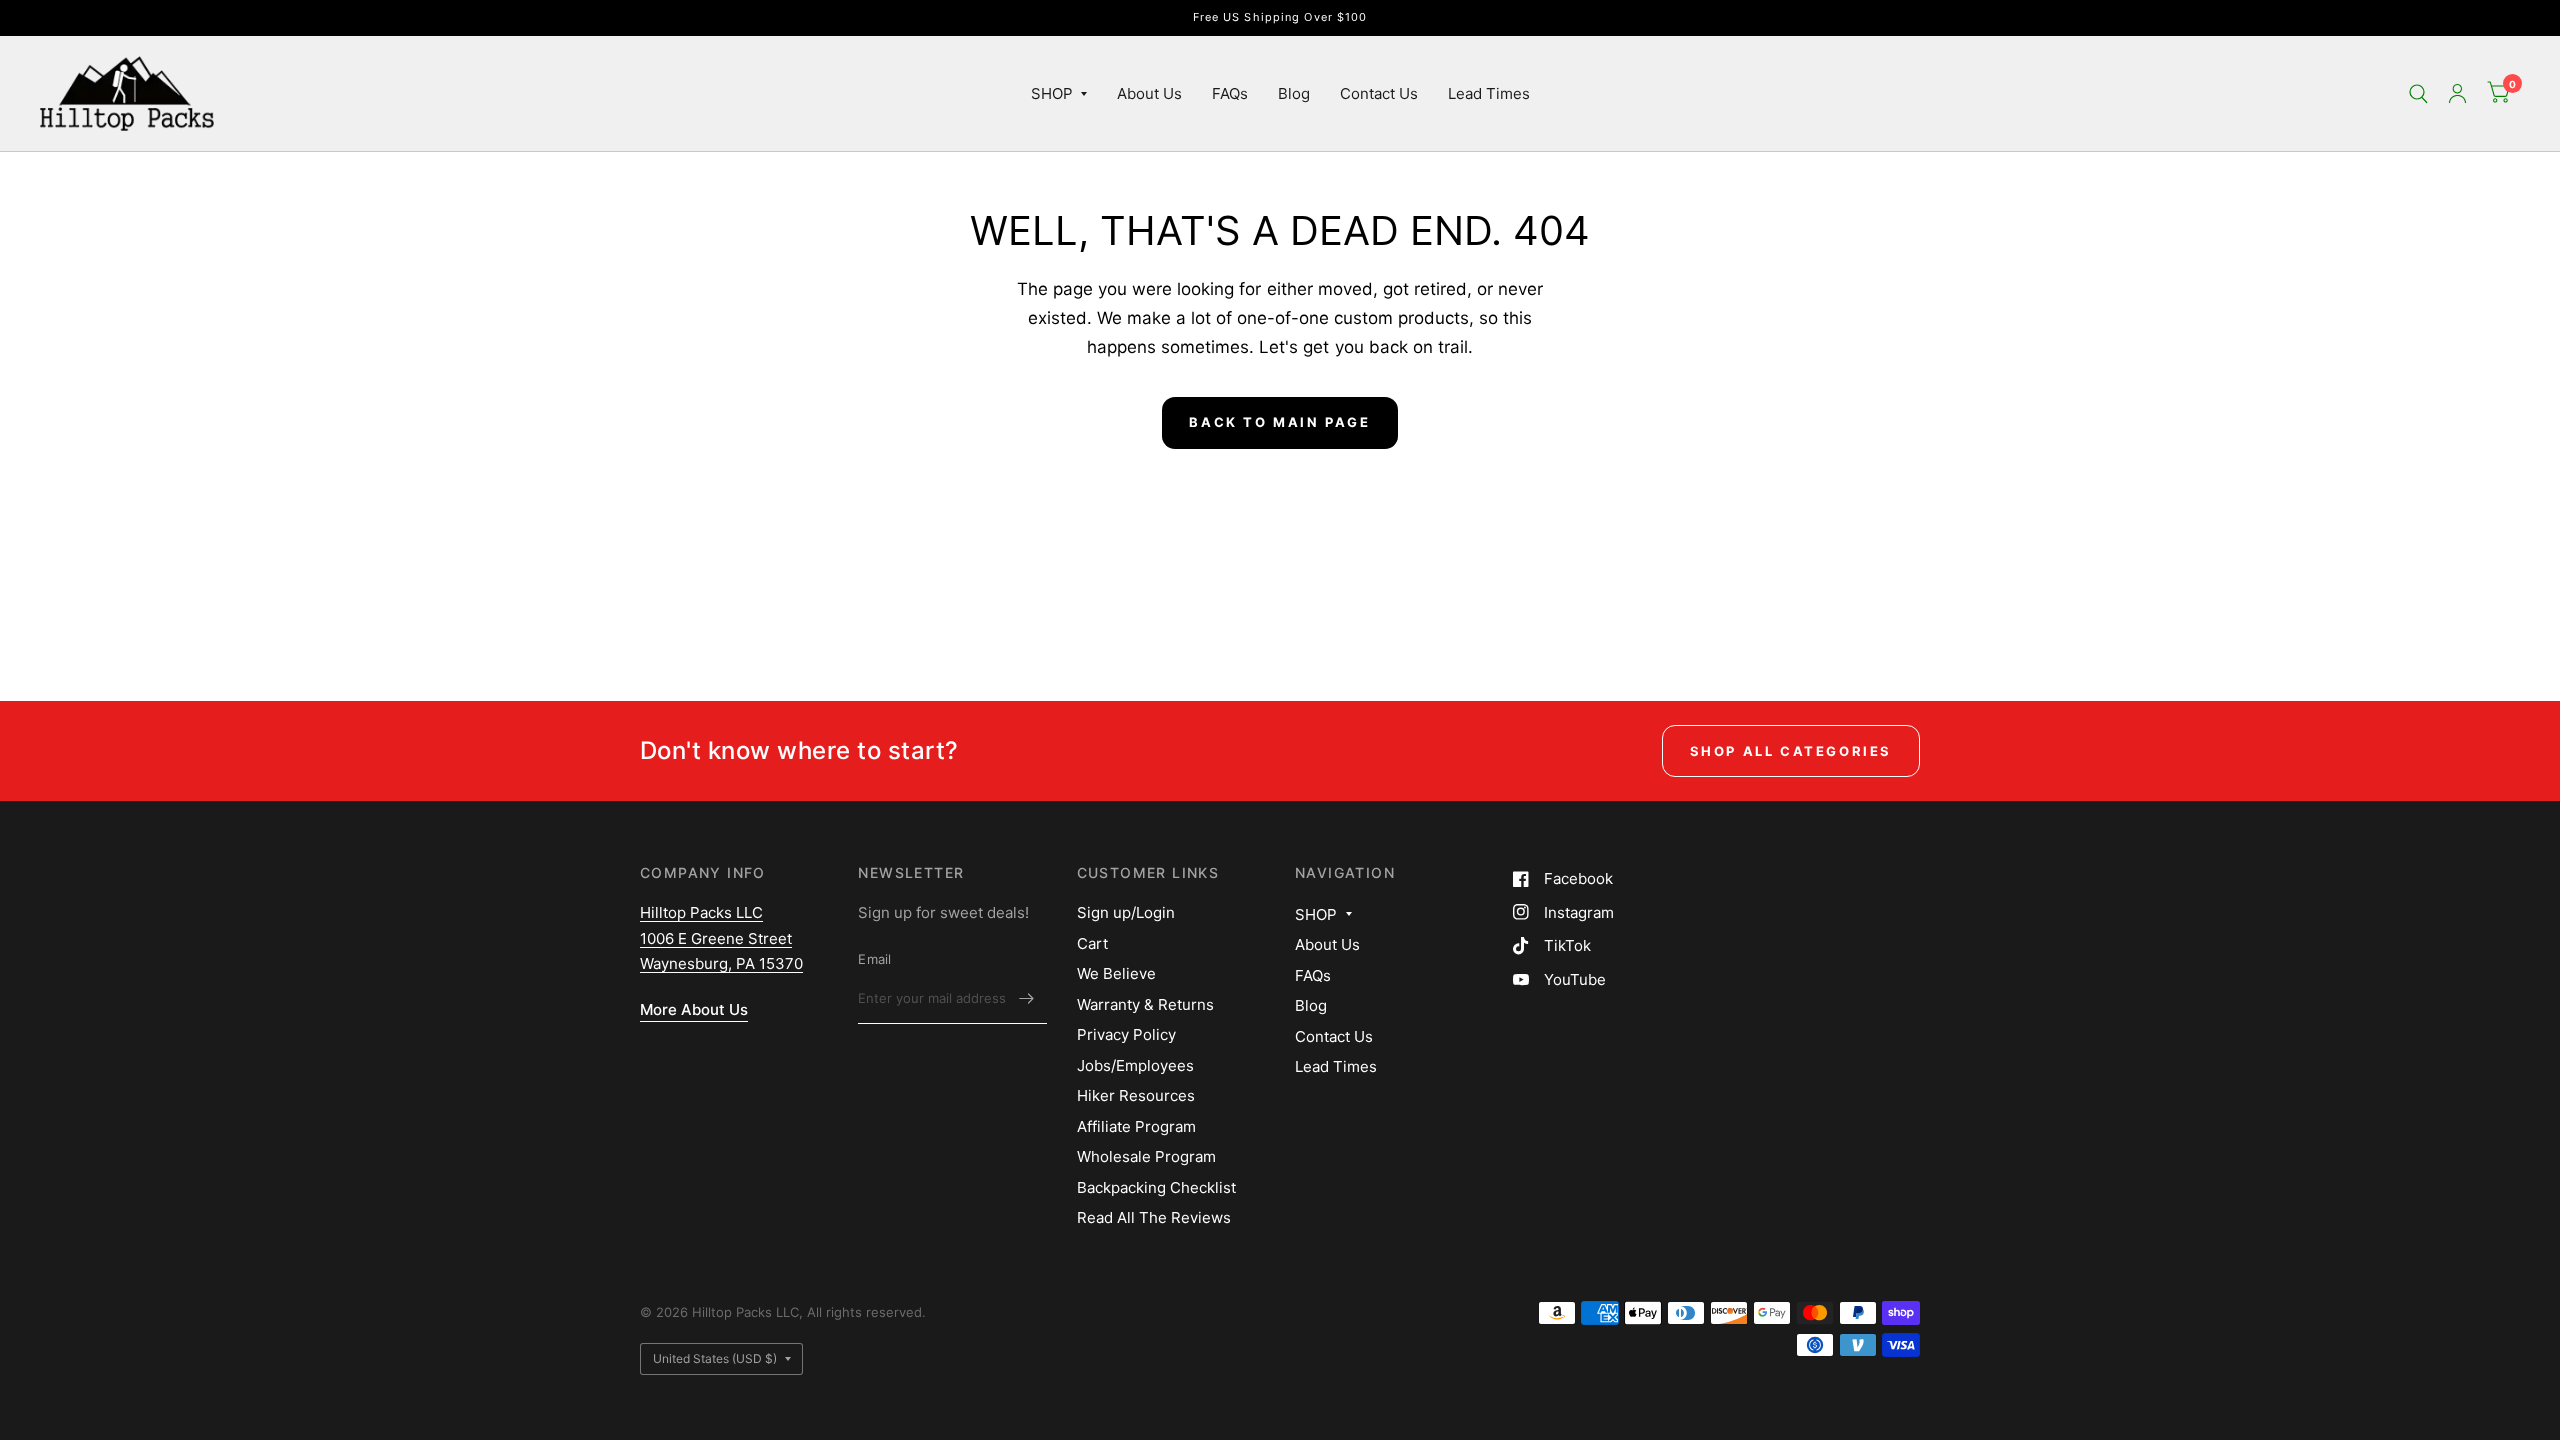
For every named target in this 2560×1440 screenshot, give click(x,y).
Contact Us (1379, 93)
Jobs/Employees (1135, 1065)
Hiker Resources (1136, 1095)
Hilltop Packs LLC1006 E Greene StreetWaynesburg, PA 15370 (721, 938)
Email (874, 959)
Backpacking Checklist (1156, 1187)
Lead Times (1489, 93)
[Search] (2418, 93)
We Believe (1116, 973)
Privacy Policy (1126, 1034)
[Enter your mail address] (1027, 998)
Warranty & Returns (1145, 1004)
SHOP (1052, 93)
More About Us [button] (694, 1009)
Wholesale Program (1146, 1156)
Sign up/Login (1126, 912)
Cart (1092, 943)
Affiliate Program (1136, 1126)
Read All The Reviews (1154, 1217)
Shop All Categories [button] (1791, 751)
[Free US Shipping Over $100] (1280, 17)
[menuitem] (1059, 94)
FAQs (1230, 93)
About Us (1149, 93)
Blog (1294, 93)
